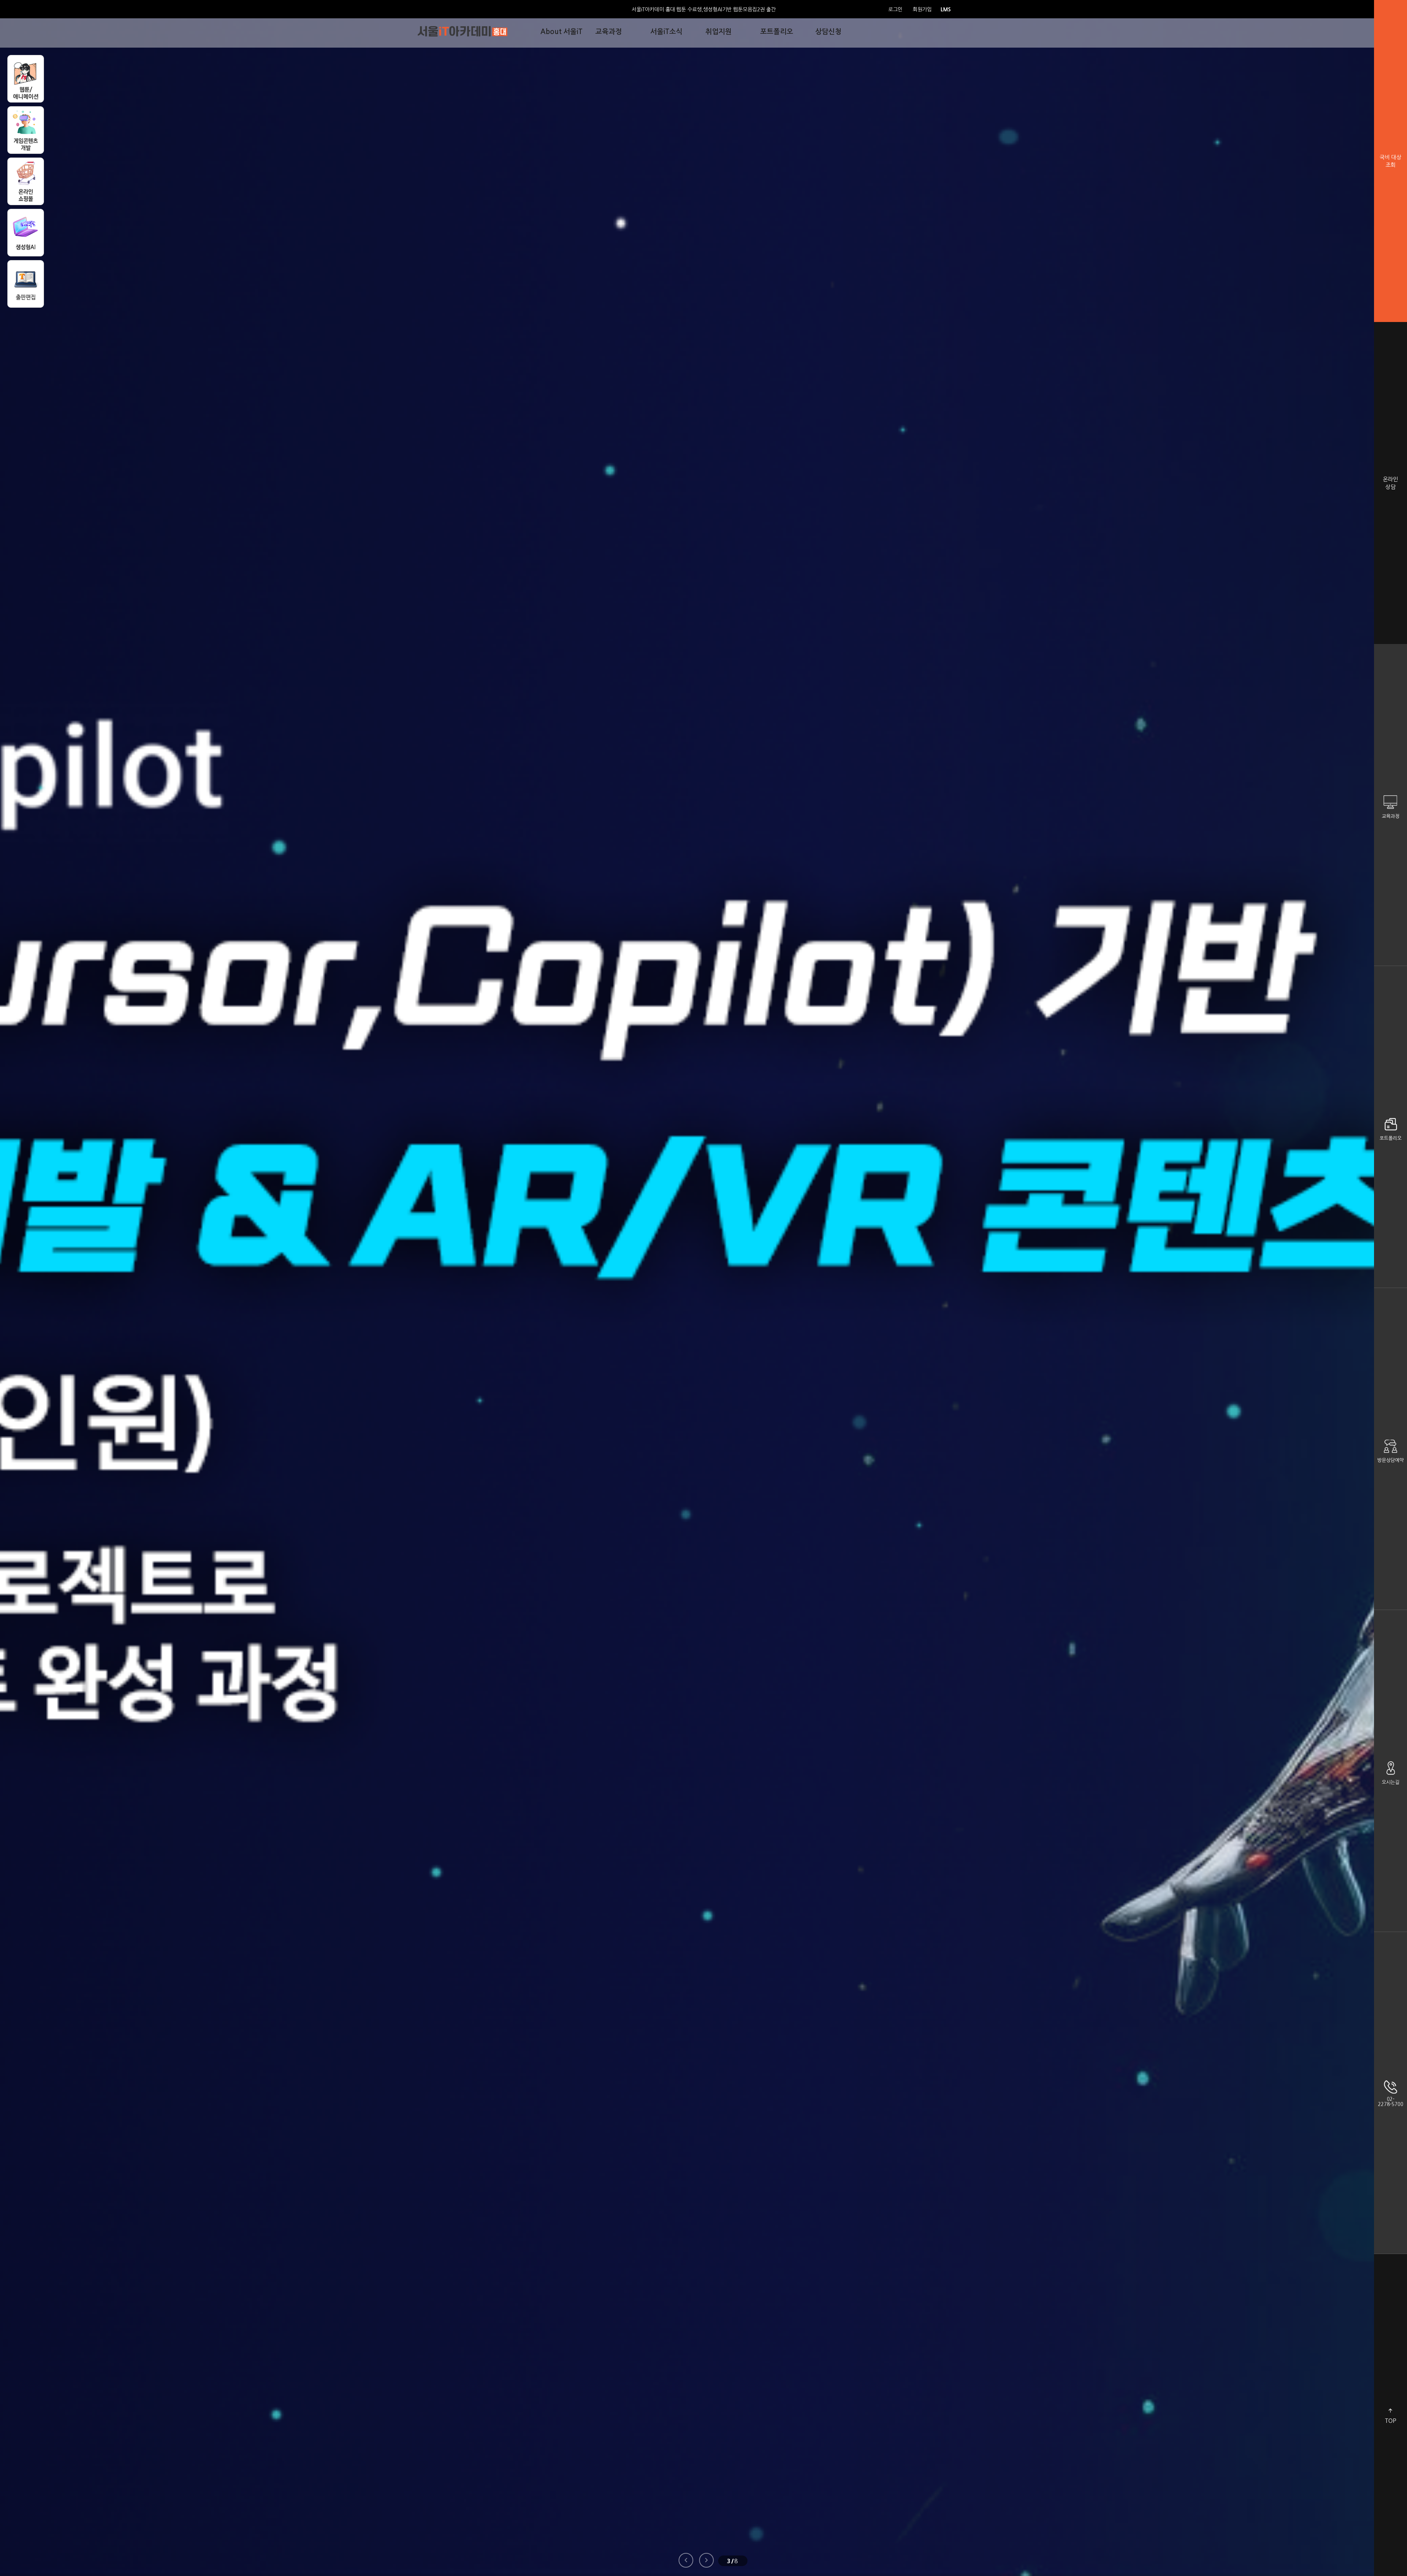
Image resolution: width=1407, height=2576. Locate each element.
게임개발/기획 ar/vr (26, 130)
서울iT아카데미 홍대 (463, 31)
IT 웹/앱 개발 (26, 233)
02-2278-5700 (1391, 2102)
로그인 (895, 10)
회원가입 (922, 10)
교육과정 (1391, 816)
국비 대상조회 (1391, 161)
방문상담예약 (1391, 1460)
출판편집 (26, 284)
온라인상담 (1391, 483)
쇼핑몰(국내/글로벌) (26, 181)
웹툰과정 (26, 79)
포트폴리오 (1391, 1138)
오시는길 (1391, 1782)
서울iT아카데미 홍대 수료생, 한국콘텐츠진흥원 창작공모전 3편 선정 (704, 10)
